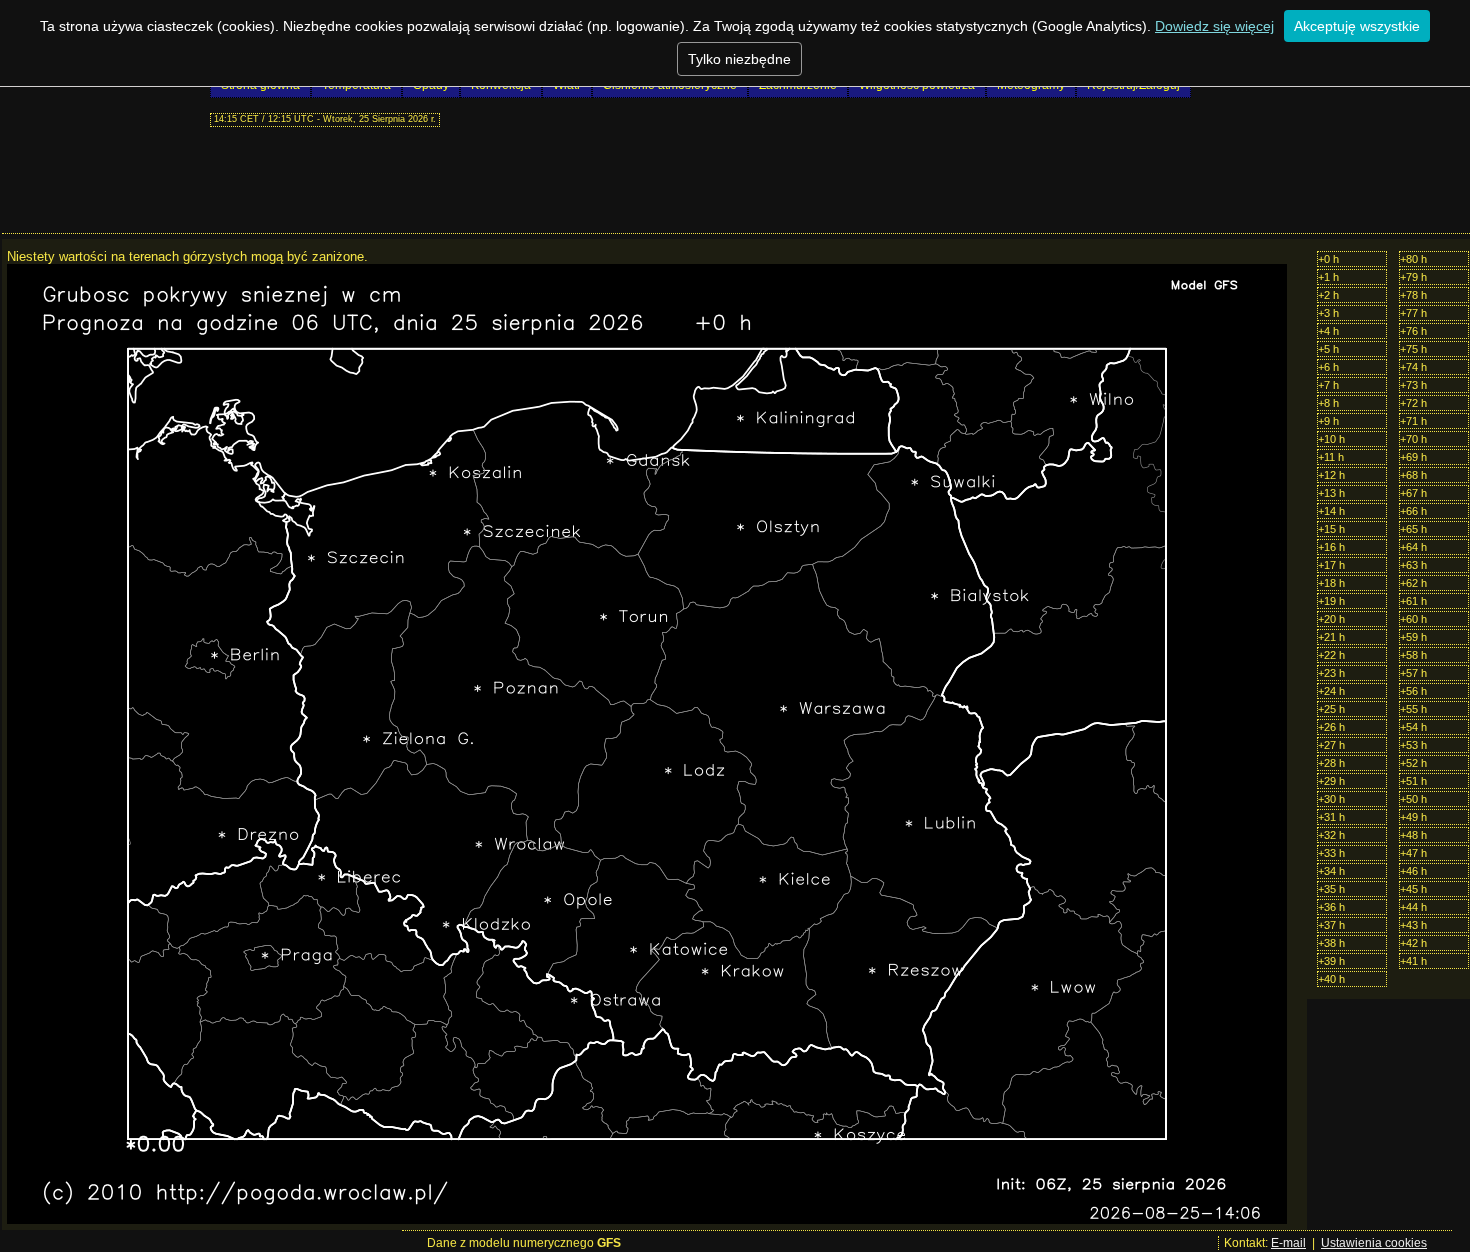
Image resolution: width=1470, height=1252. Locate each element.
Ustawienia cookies (1374, 1243)
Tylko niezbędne (739, 59)
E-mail (1288, 1243)
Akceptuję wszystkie (1357, 26)
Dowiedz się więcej (1214, 26)
